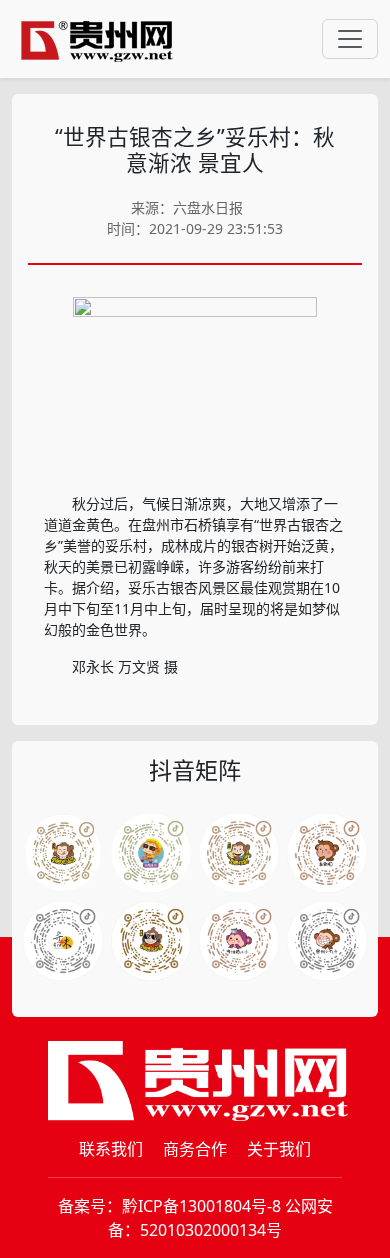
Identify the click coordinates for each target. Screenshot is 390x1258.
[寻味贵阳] (63, 941)
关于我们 (279, 1149)
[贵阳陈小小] (239, 941)
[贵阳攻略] (239, 853)
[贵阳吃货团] (63, 853)
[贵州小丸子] (327, 941)
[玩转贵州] (151, 853)
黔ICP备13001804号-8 (201, 1206)
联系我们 (111, 1149)
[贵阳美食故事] (151, 941)
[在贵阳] (327, 853)
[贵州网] (97, 39)
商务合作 (195, 1149)
